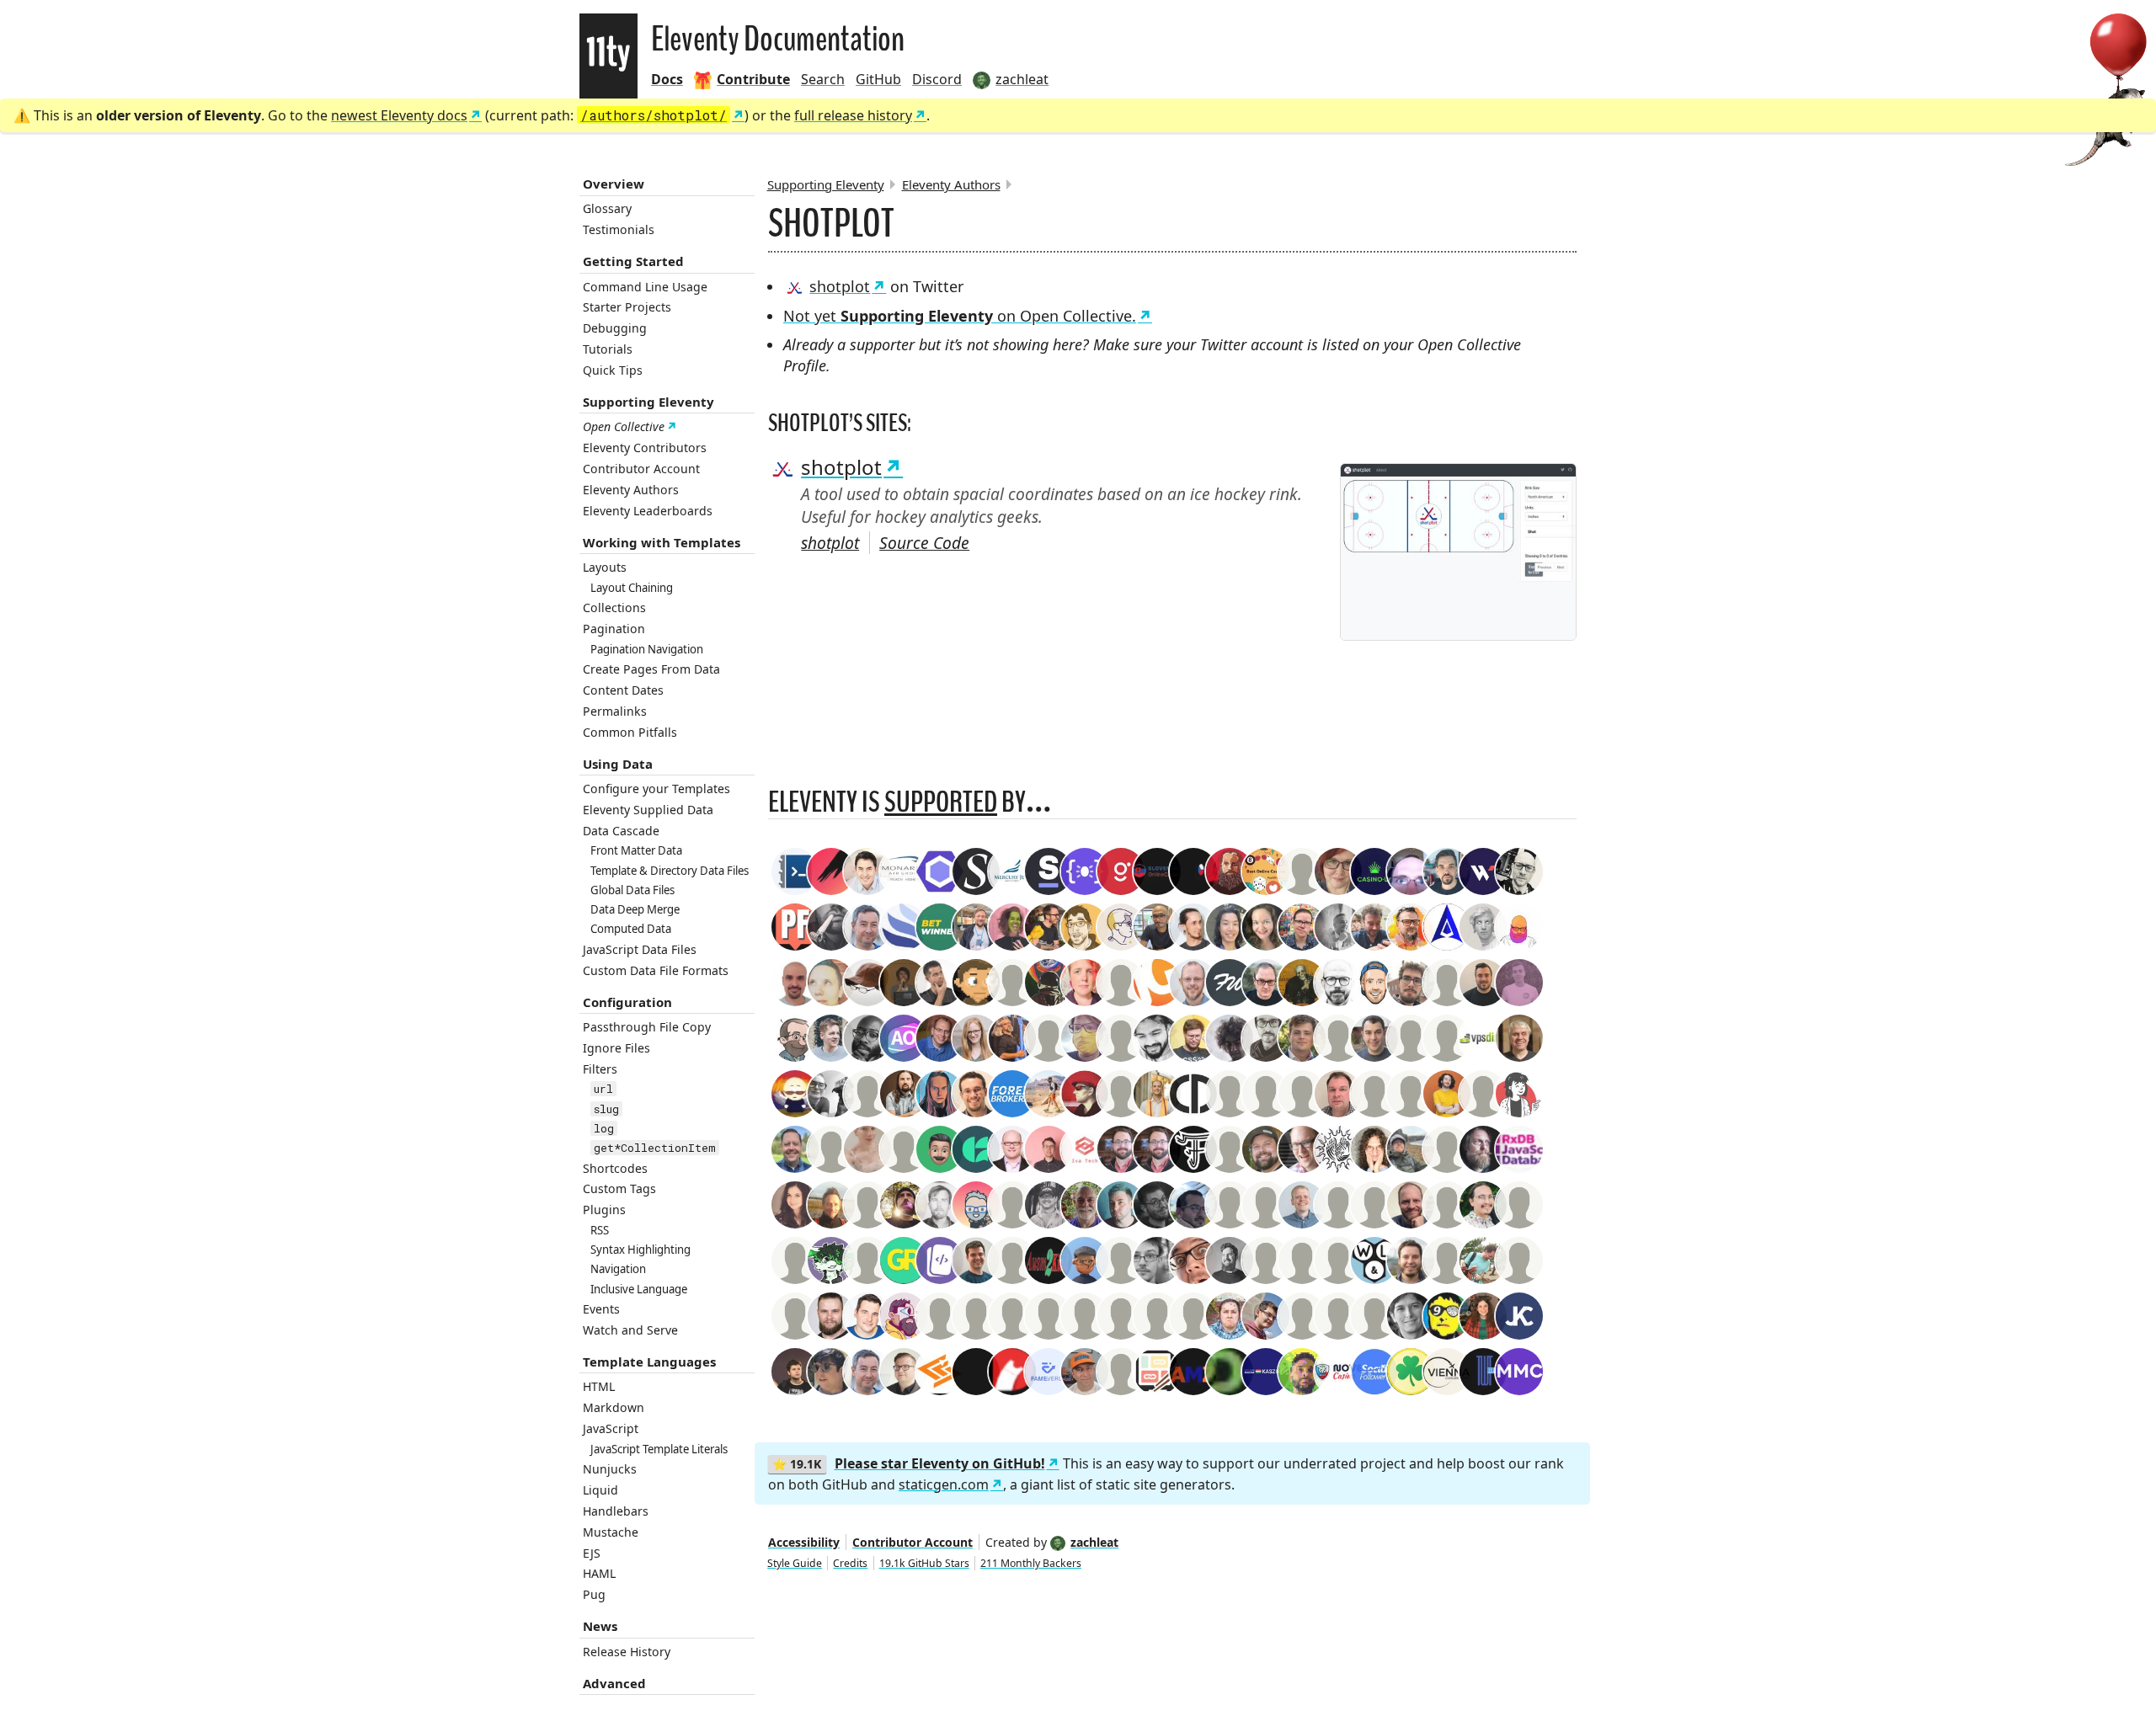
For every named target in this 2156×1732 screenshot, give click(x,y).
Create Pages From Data (651, 669)
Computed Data (631, 929)
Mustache (611, 1532)
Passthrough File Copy (647, 1027)
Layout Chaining (632, 588)
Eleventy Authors (631, 490)
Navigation (618, 1269)
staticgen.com (944, 1484)
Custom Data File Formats (656, 970)
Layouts (605, 567)
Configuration (627, 1002)
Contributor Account (641, 469)
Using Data (618, 764)
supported (941, 802)
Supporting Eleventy (648, 402)
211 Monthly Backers (1031, 1563)
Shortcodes (615, 1168)
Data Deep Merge (635, 909)
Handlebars (616, 1511)
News (600, 1626)
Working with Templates (662, 542)
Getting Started (633, 261)
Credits (850, 1563)
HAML (599, 1573)
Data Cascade (621, 831)
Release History (627, 1652)
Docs (667, 79)
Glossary (607, 208)
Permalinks (615, 711)
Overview (614, 184)
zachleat (1094, 1542)
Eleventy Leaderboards (648, 511)
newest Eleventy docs (399, 115)
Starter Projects (627, 307)
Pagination (614, 629)
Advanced (614, 1683)
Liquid (600, 1490)
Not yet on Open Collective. (960, 316)
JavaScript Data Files (640, 949)
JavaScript (611, 1428)
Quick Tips (613, 370)
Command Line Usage (645, 287)
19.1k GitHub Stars (924, 1563)
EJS (592, 1553)
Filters (600, 1069)
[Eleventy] (608, 56)
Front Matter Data (636, 850)
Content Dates (623, 690)
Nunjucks (610, 1469)
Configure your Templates (656, 789)
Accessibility (804, 1542)
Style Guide (795, 1563)
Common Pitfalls (630, 732)
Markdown (614, 1407)
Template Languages (649, 1362)
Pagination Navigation (647, 649)
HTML (599, 1386)
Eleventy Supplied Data (648, 810)
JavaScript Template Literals (659, 1449)
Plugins (604, 1210)
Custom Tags (619, 1188)
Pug (594, 1594)
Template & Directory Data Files (670, 871)
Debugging (615, 328)
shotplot (840, 286)
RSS (600, 1230)
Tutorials (608, 349)
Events (601, 1309)
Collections (614, 608)
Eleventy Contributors (645, 448)
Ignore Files (616, 1048)
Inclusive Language (639, 1289)
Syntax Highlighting (640, 1250)
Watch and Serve (630, 1330)
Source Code (924, 543)
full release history (853, 115)
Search (823, 79)
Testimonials (619, 229)
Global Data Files (632, 890)
